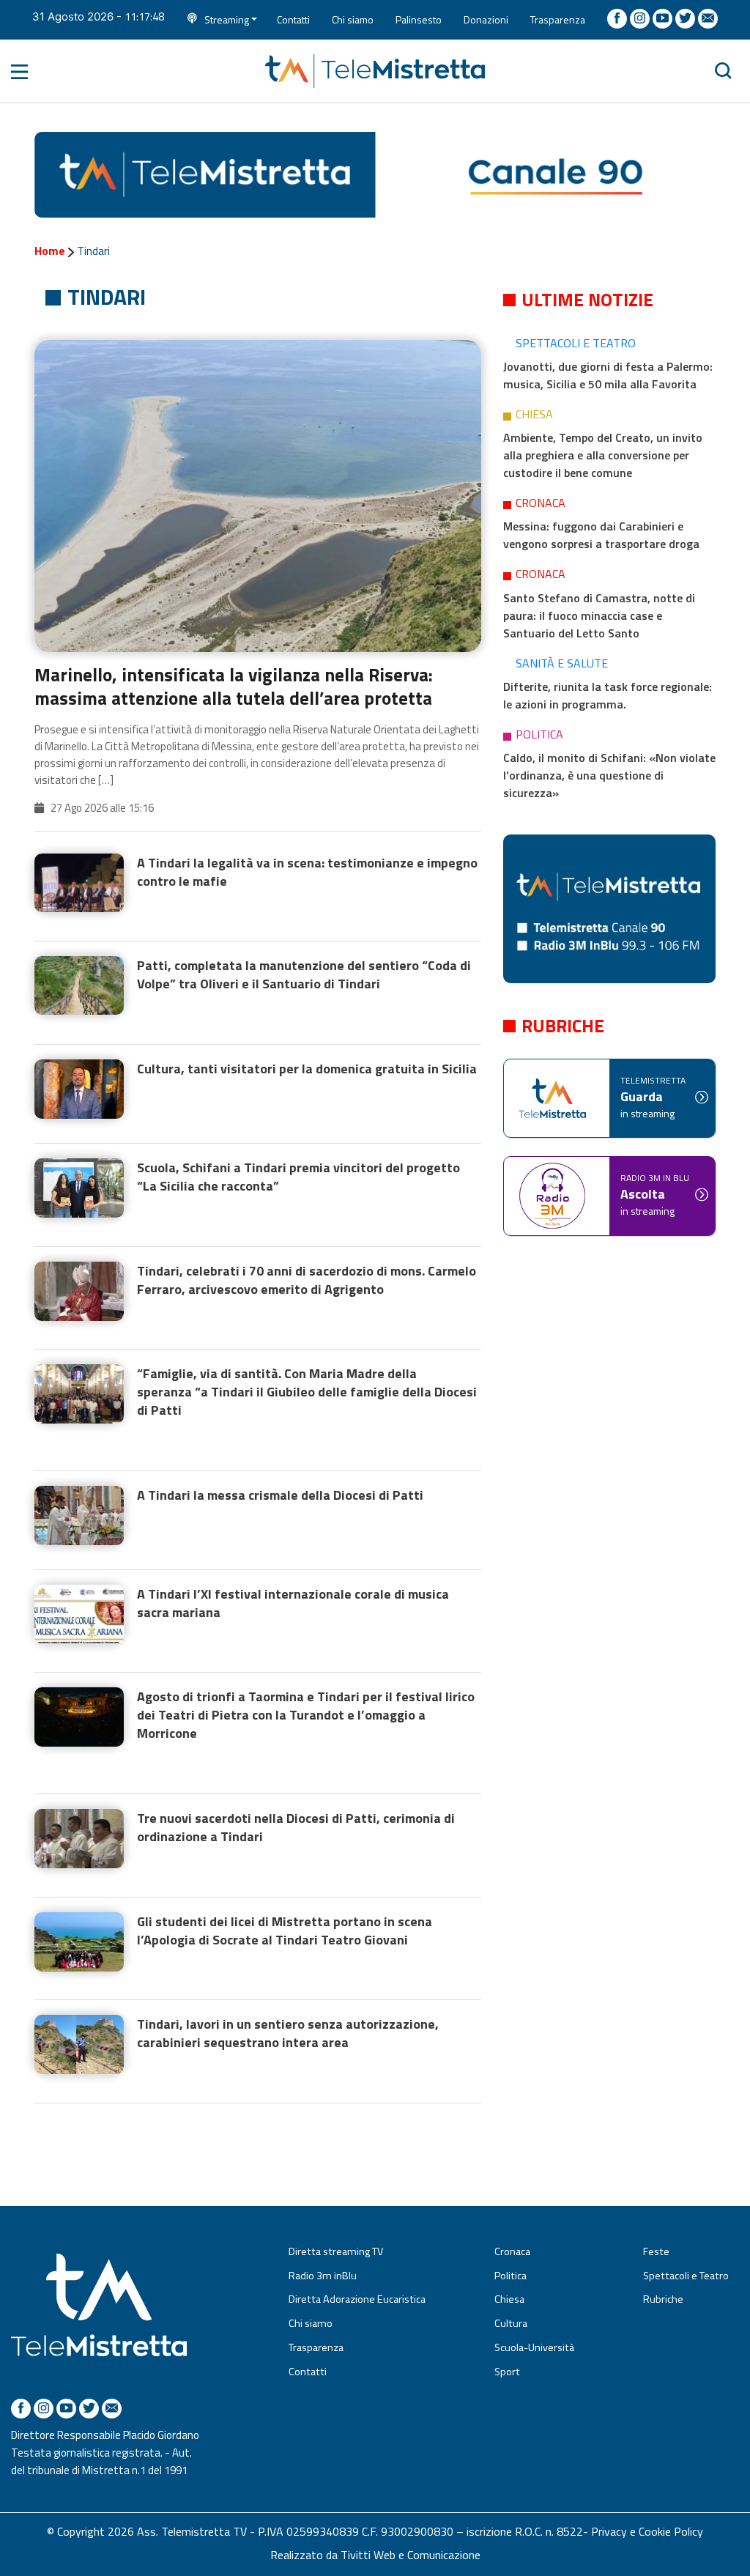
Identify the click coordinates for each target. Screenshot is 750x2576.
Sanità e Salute (562, 663)
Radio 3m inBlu (323, 2276)
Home (50, 251)
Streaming (227, 19)
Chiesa (534, 414)
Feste (656, 2251)
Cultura (511, 2323)
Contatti (293, 19)
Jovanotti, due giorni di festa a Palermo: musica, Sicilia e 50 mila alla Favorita (608, 375)
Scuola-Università (534, 2347)
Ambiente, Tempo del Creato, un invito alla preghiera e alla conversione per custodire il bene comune (603, 455)
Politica (539, 734)
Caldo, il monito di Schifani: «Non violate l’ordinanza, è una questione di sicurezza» (609, 775)
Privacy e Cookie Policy (647, 2531)
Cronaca (541, 503)
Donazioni (486, 19)
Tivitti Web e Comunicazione (411, 2555)
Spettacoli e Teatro (576, 343)
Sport (507, 2372)
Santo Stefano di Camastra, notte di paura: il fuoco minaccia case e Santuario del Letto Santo (599, 615)
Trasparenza (558, 19)
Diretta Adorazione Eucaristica (357, 2299)
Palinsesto (419, 19)
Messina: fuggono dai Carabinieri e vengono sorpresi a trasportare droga (601, 535)
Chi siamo (353, 19)
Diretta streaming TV (336, 2251)
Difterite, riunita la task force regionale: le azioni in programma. (608, 695)
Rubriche (663, 2299)
